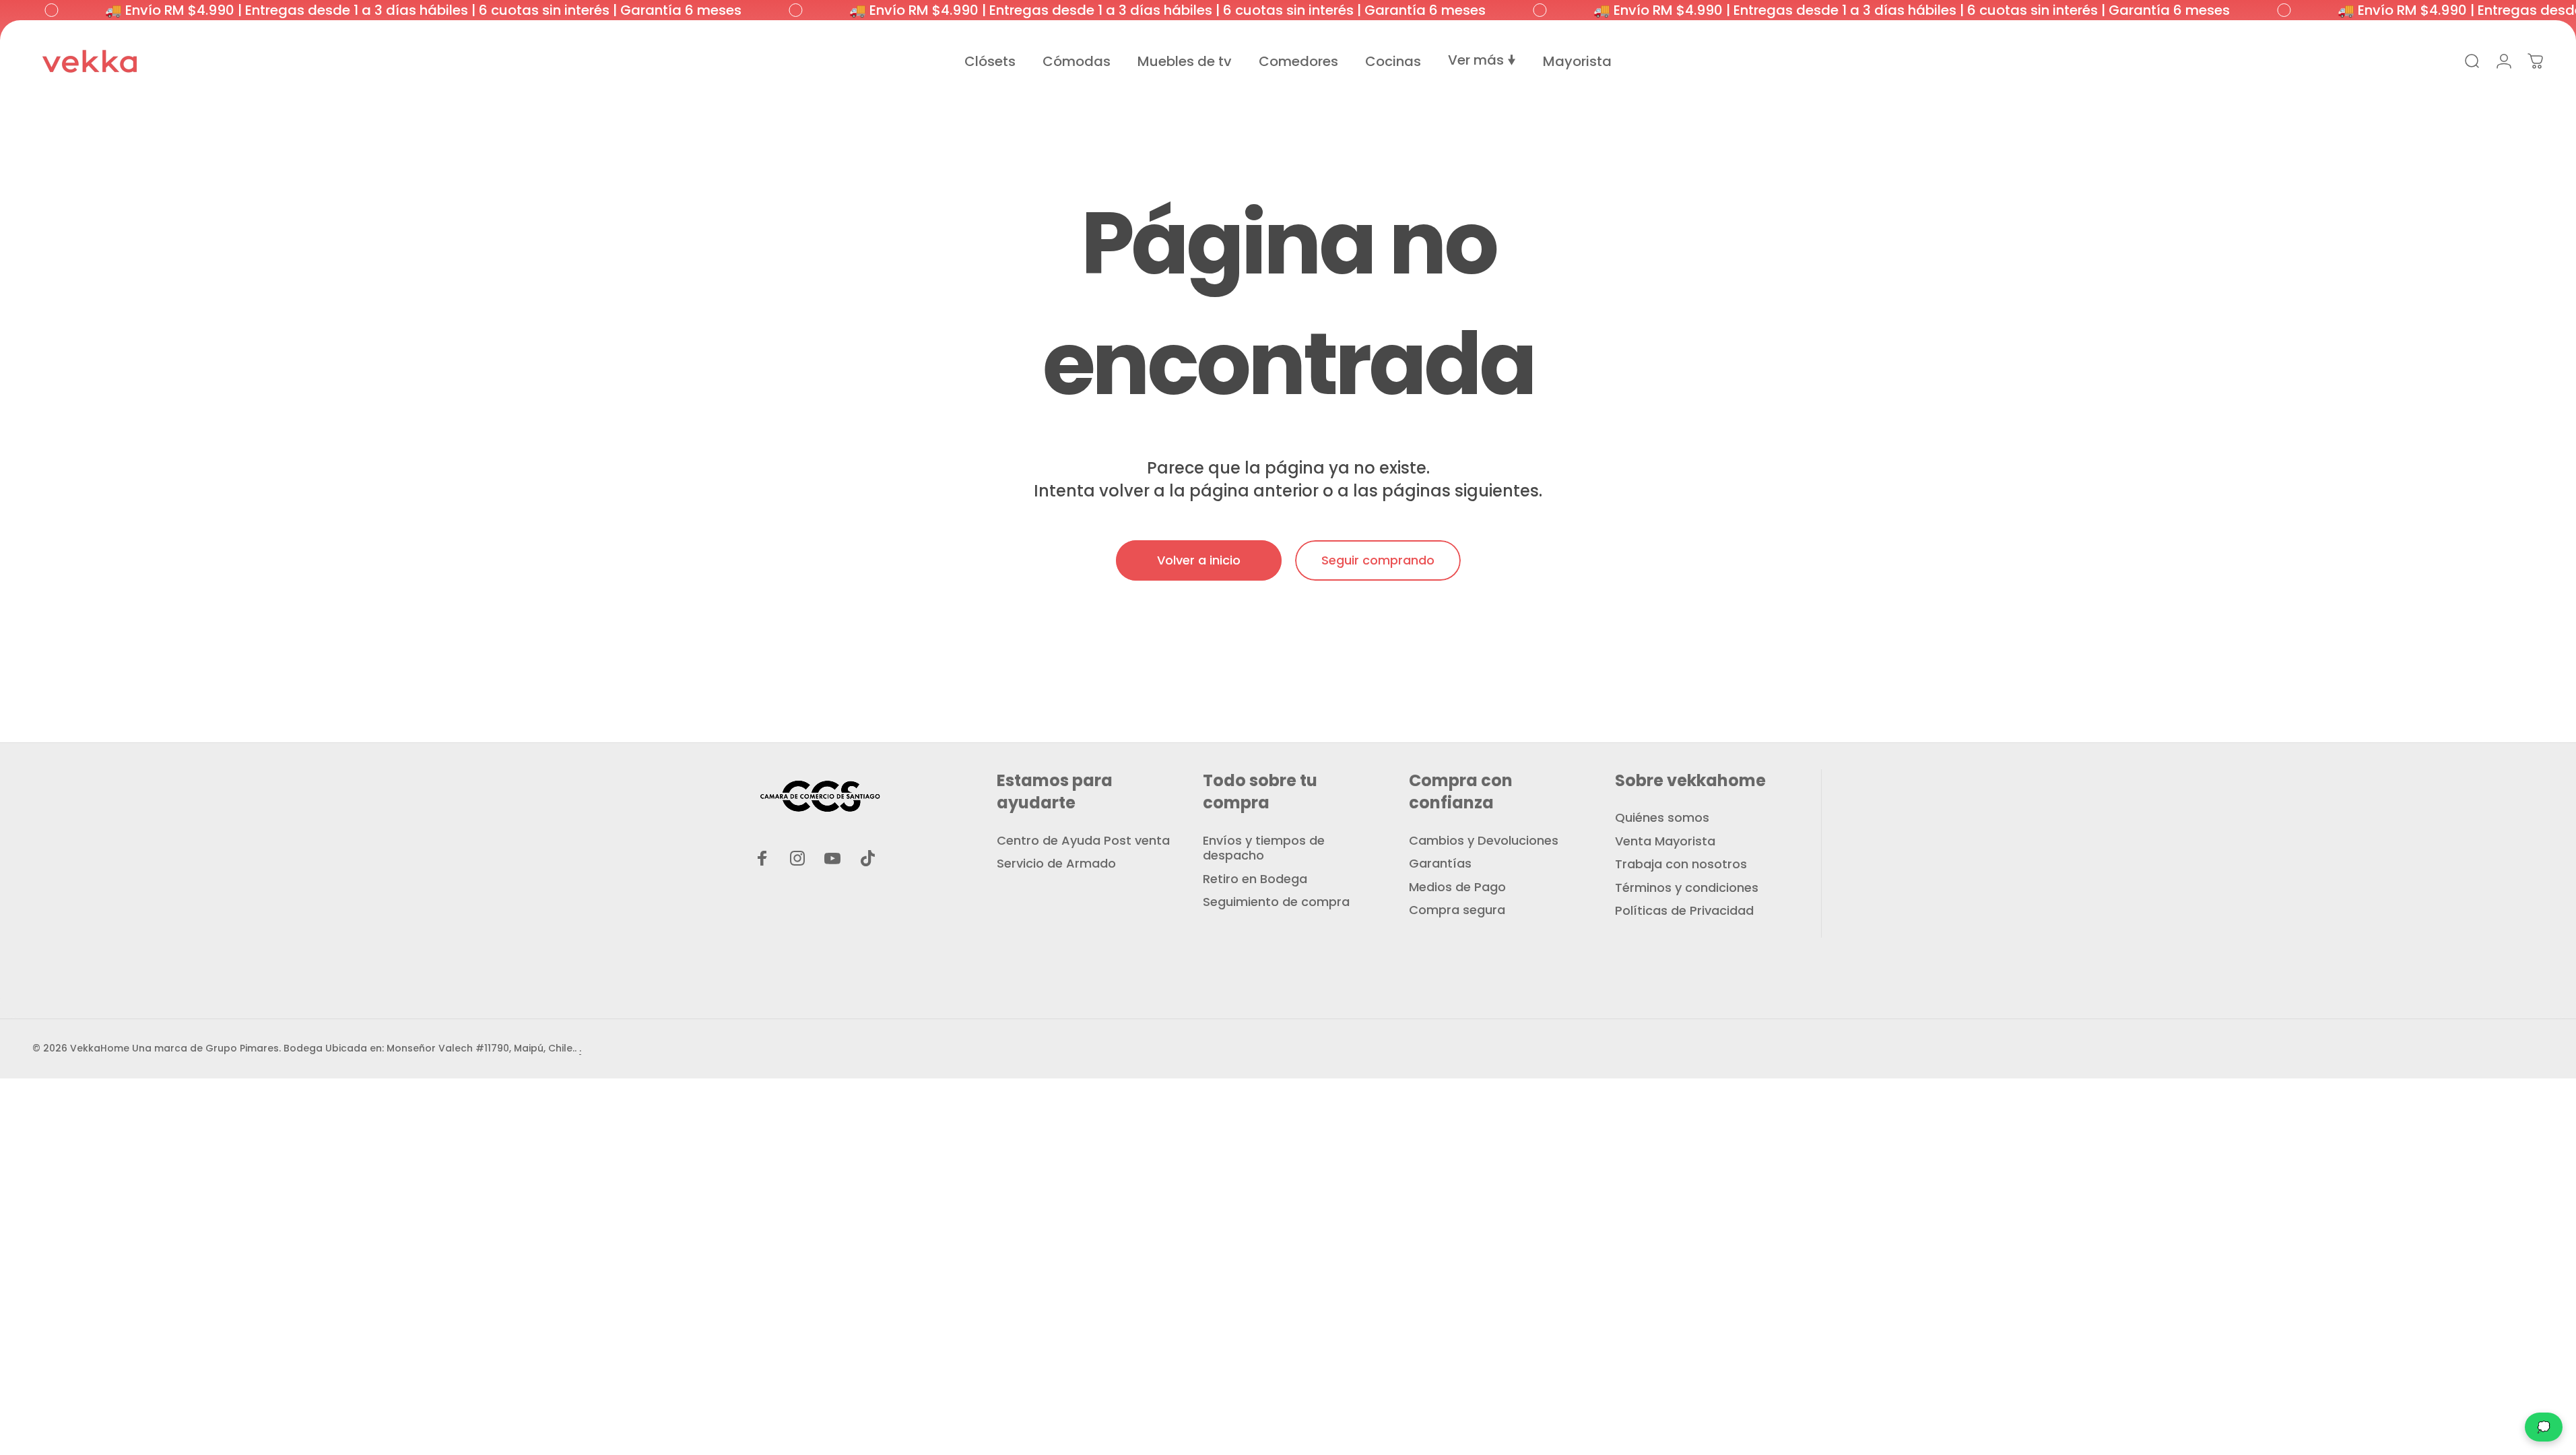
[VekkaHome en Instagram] (797, 858)
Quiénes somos (1662, 818)
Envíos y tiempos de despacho (1264, 848)
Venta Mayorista (1665, 842)
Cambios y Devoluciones (1484, 841)
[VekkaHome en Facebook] (762, 858)
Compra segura (1457, 910)
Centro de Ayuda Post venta (1083, 841)
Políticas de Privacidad (1684, 911)
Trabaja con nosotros (1681, 865)
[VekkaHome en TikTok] (867, 858)
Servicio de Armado (1056, 864)
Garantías (1440, 864)
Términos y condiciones (1687, 888)
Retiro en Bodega (1255, 879)
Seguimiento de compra (1276, 902)
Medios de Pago (1457, 887)
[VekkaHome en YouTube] (832, 858)
